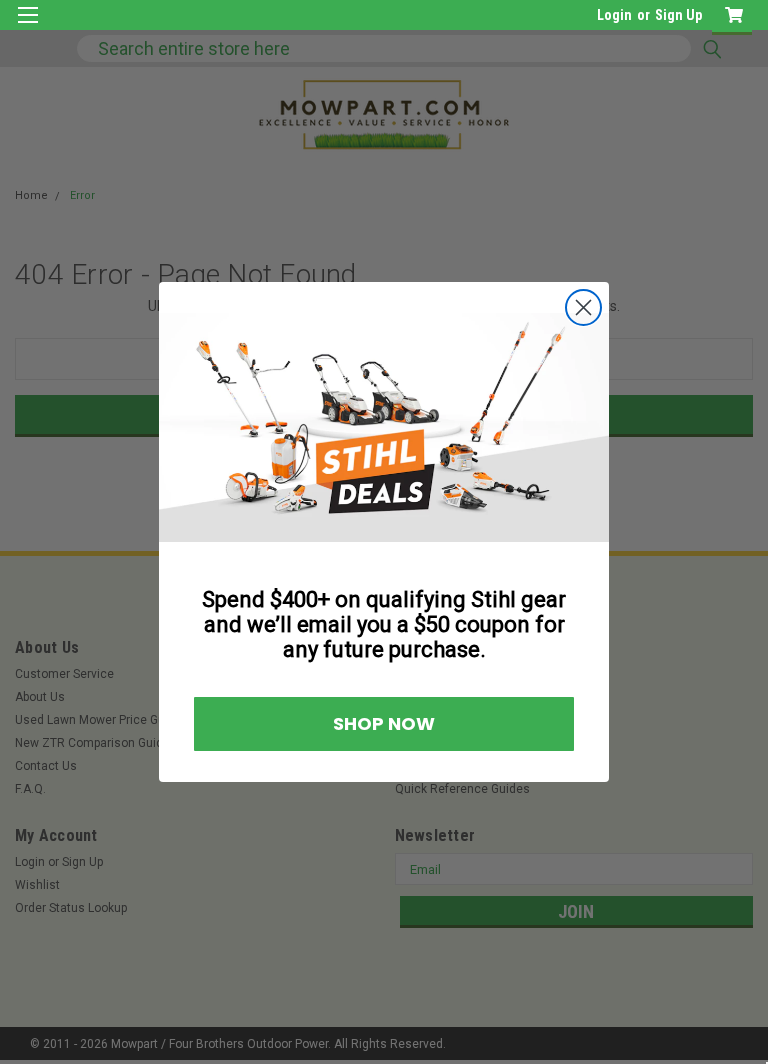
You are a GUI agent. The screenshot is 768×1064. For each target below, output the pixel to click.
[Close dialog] (583, 307)
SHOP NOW (384, 723)
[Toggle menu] (27, 27)
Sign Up (678, 15)
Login (614, 15)
